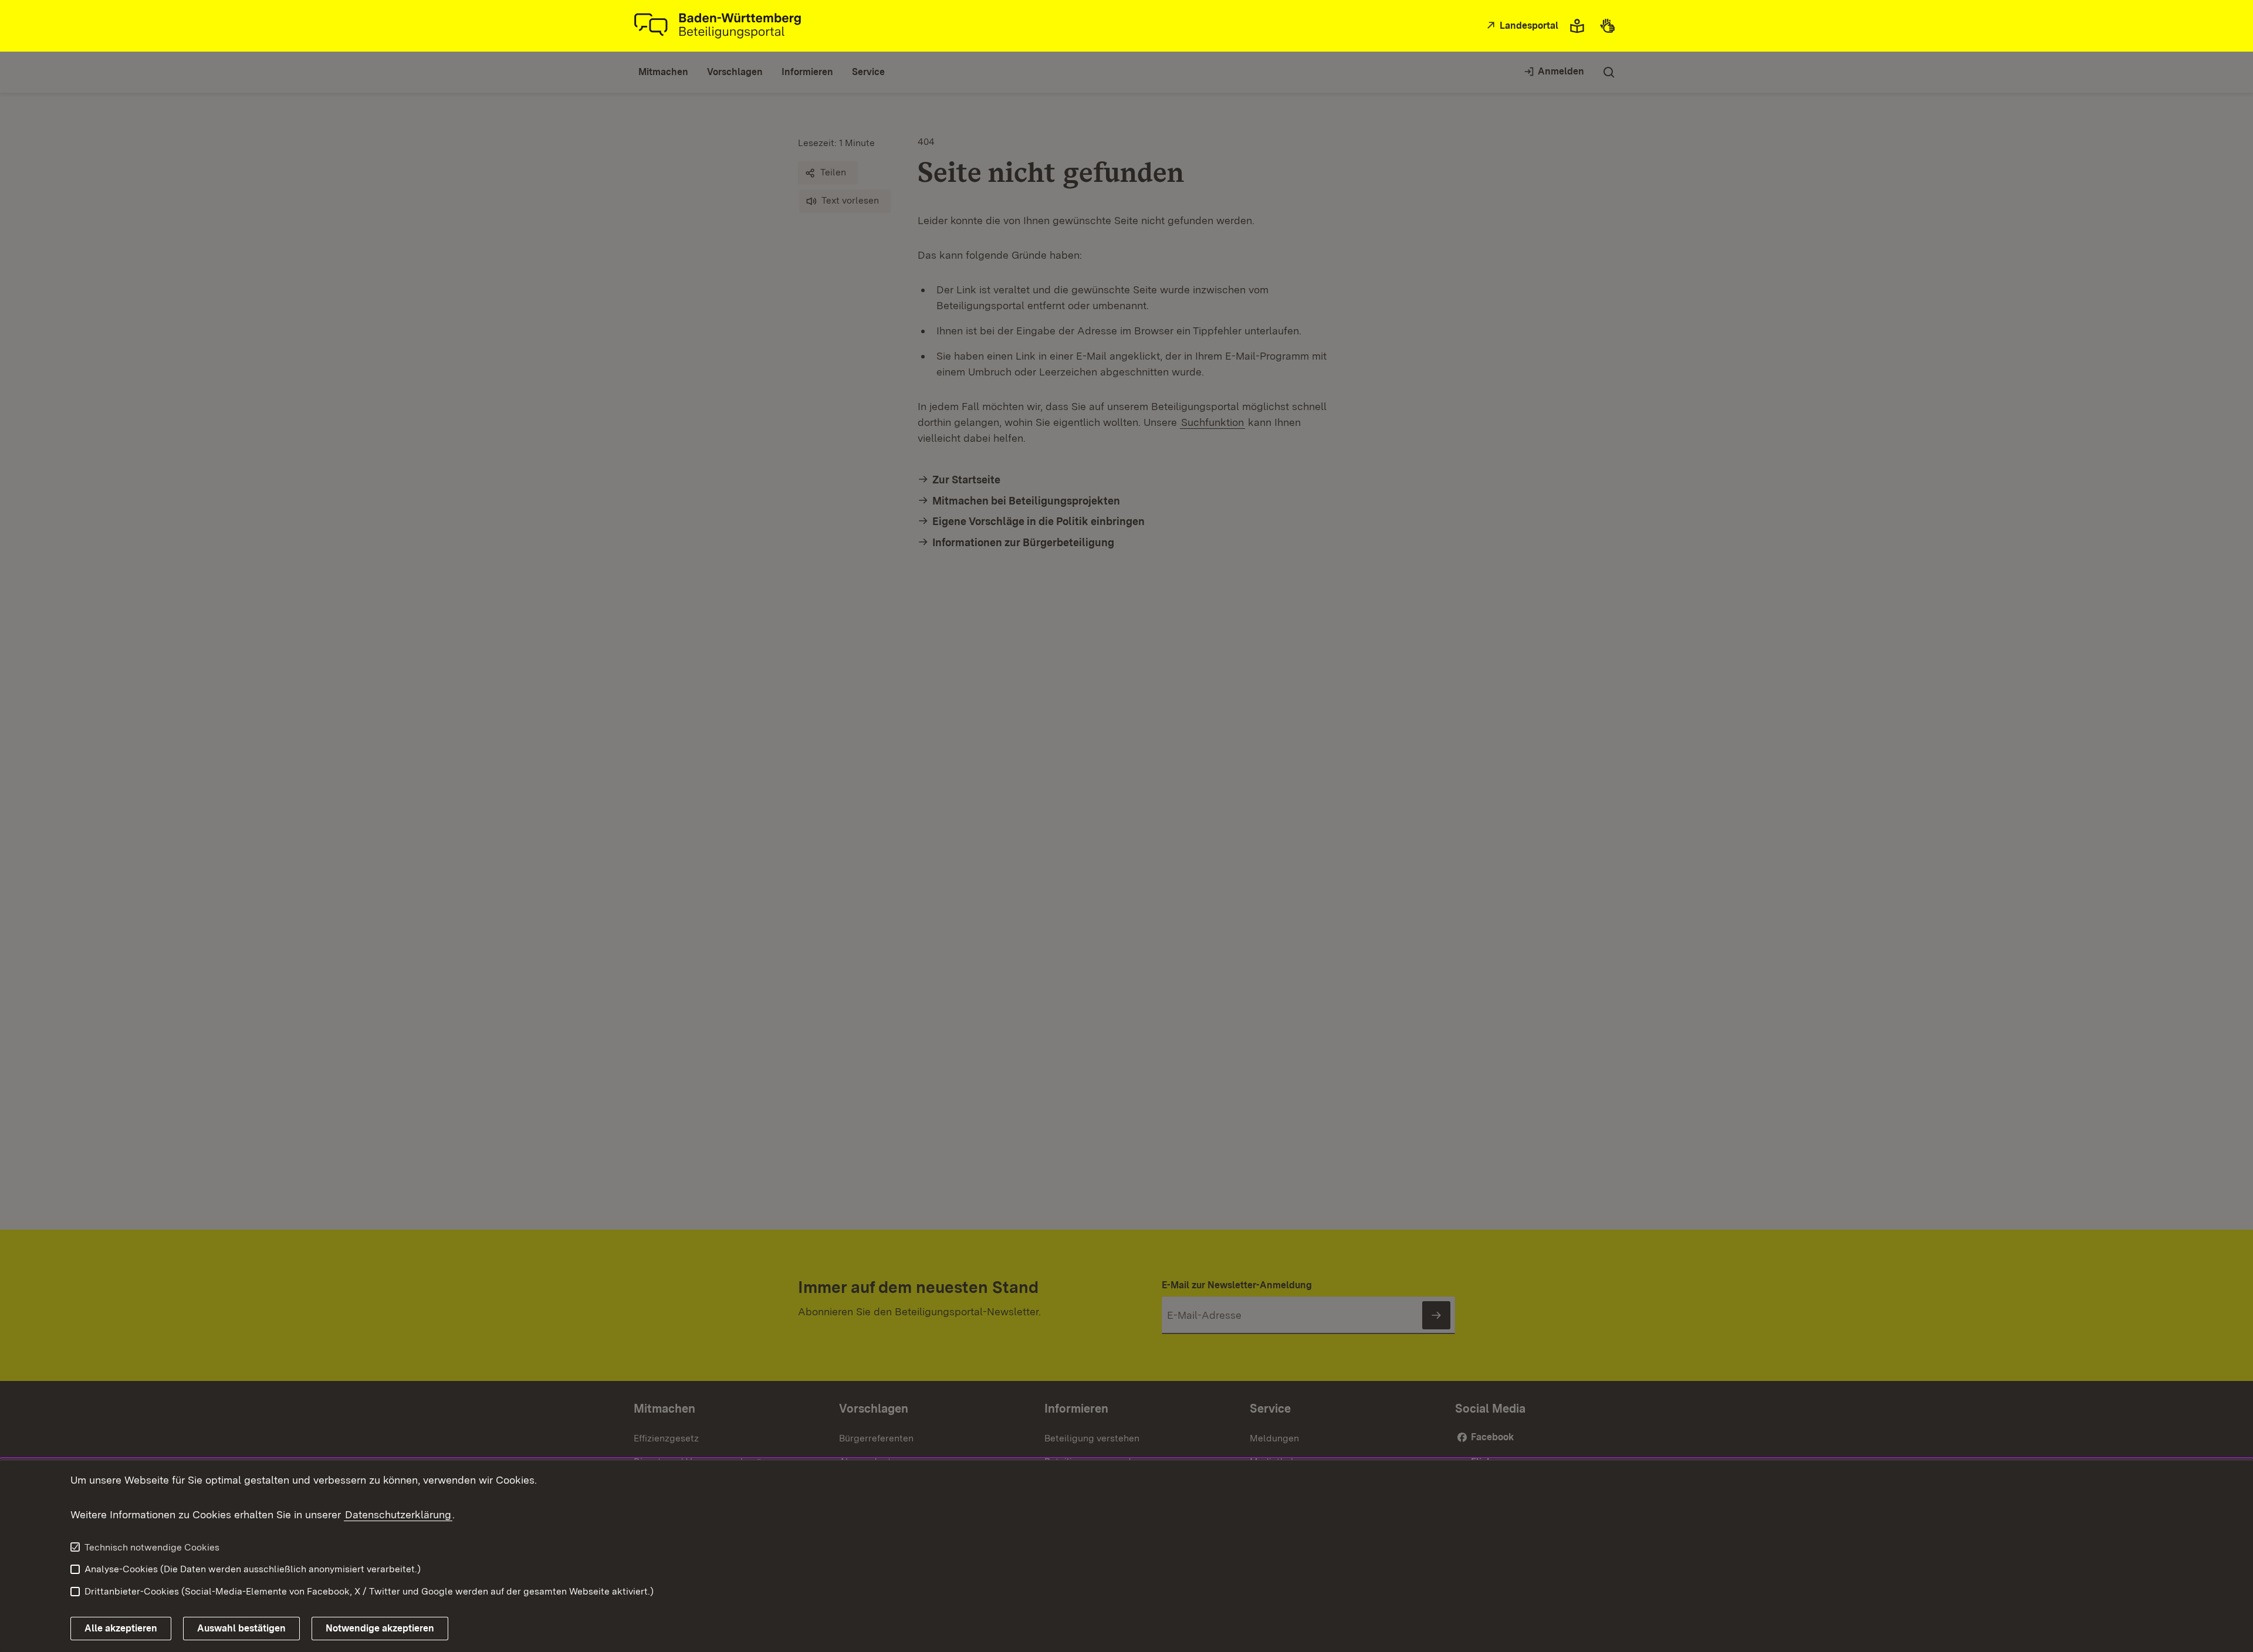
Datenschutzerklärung (398, 1514)
